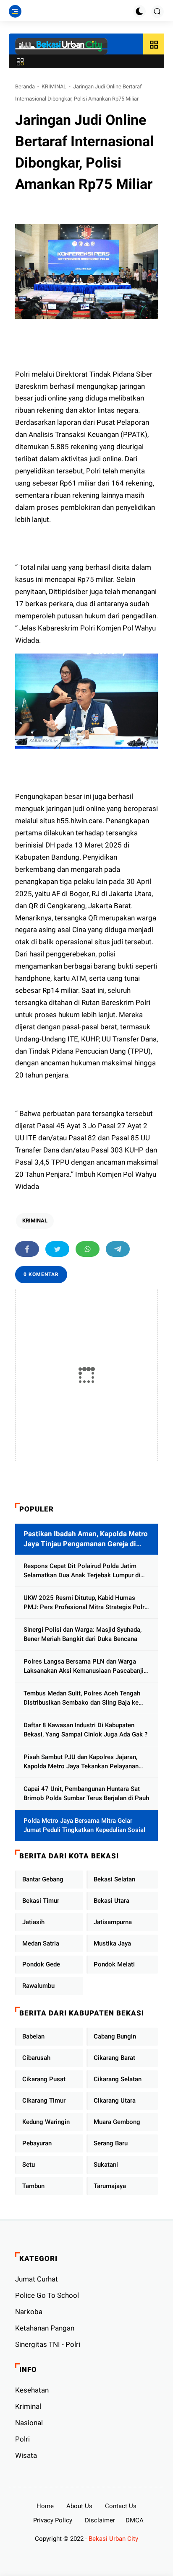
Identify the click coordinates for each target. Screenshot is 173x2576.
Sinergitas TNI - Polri (48, 2344)
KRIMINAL (54, 87)
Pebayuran (37, 2143)
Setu (29, 2165)
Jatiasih (33, 1922)
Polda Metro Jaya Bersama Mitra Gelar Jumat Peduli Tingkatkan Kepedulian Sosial (84, 1825)
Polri (22, 2439)
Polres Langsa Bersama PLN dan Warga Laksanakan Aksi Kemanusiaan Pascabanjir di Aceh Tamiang (85, 1667)
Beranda (25, 87)
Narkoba (29, 2312)
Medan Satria (41, 1943)
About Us (79, 2506)
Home (45, 2506)
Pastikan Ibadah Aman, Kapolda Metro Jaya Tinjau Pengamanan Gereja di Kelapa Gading (86, 1539)
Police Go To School (47, 2295)
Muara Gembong (117, 2122)
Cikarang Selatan (118, 2079)
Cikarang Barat (114, 2058)
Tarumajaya (110, 2186)
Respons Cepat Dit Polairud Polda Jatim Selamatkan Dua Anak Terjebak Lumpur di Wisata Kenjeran (82, 1571)
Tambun (33, 2186)
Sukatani (106, 2165)
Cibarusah (36, 2058)
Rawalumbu (38, 1986)
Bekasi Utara (111, 1901)
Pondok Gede (41, 1964)
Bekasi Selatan (114, 1879)
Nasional (29, 2423)
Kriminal (28, 2406)
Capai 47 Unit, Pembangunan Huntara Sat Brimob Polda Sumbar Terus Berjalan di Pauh (86, 1794)
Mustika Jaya (112, 1943)
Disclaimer (100, 2520)
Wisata (26, 2455)
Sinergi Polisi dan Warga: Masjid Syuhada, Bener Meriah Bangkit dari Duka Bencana (83, 1634)
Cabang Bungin (115, 2036)
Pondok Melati (114, 1964)
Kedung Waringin (46, 2122)
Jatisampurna (113, 1922)
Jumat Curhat (37, 2279)
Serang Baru (111, 2143)
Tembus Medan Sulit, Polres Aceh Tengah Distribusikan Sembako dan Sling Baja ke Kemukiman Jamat (82, 1699)
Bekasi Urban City (113, 2539)
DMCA (135, 2520)
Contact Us (121, 2506)
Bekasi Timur (41, 1901)
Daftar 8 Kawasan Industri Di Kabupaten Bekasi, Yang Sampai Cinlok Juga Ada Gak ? (85, 1730)
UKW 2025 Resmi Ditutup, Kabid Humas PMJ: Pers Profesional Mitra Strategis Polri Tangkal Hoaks (85, 1603)
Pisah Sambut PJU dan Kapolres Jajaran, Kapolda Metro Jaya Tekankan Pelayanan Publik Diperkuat (81, 1762)
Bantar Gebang (43, 1879)
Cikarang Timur (44, 2101)
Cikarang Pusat (44, 2079)
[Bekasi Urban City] (62, 46)
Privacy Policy (53, 2520)
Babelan (33, 2036)
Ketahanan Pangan (45, 2328)
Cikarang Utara (115, 2101)
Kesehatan (32, 2390)
